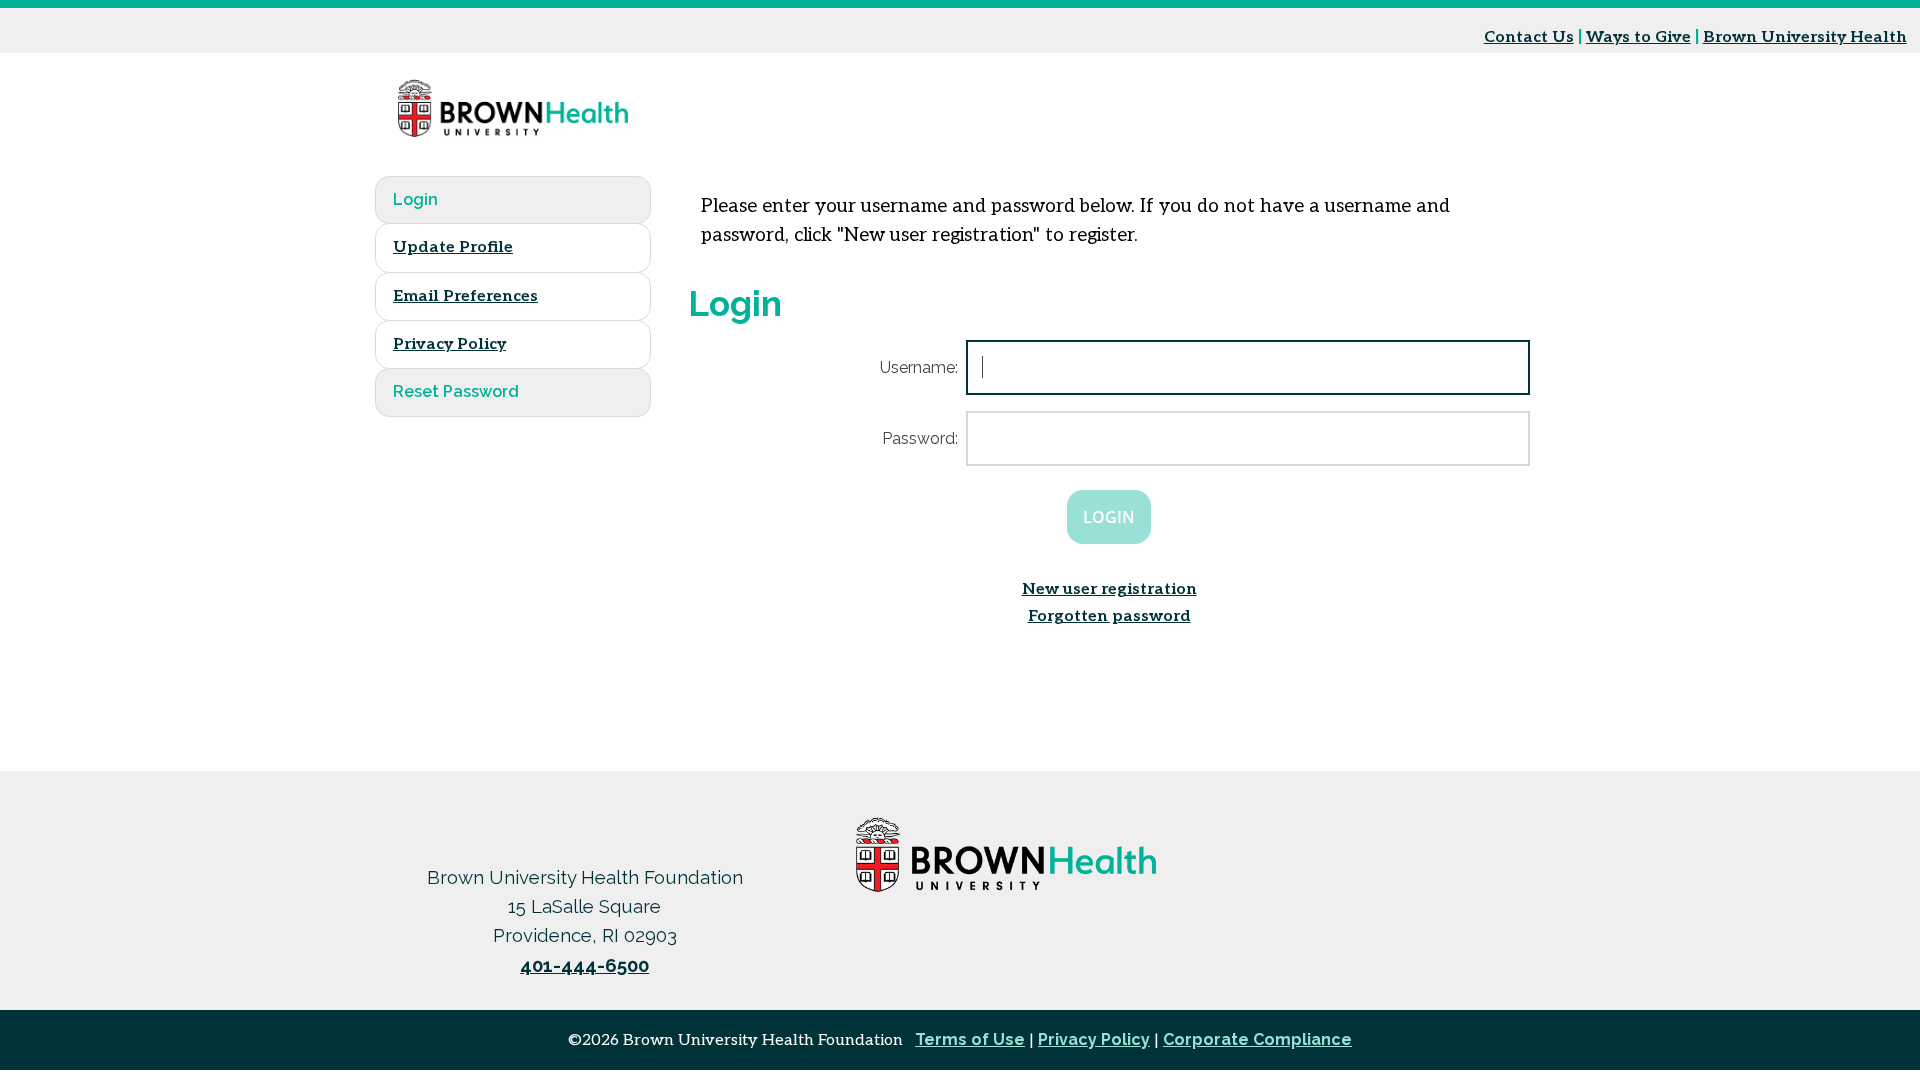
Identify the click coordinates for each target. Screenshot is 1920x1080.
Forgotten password (1109, 616)
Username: (919, 367)
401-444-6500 (584, 965)
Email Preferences (465, 296)
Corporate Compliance (1257, 1039)
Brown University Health (1805, 37)
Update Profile (453, 247)
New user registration (1109, 589)
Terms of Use (970, 1039)
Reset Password (456, 391)
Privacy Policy (449, 344)
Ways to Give (1638, 37)
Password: (920, 438)
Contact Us (1529, 37)
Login (415, 199)
